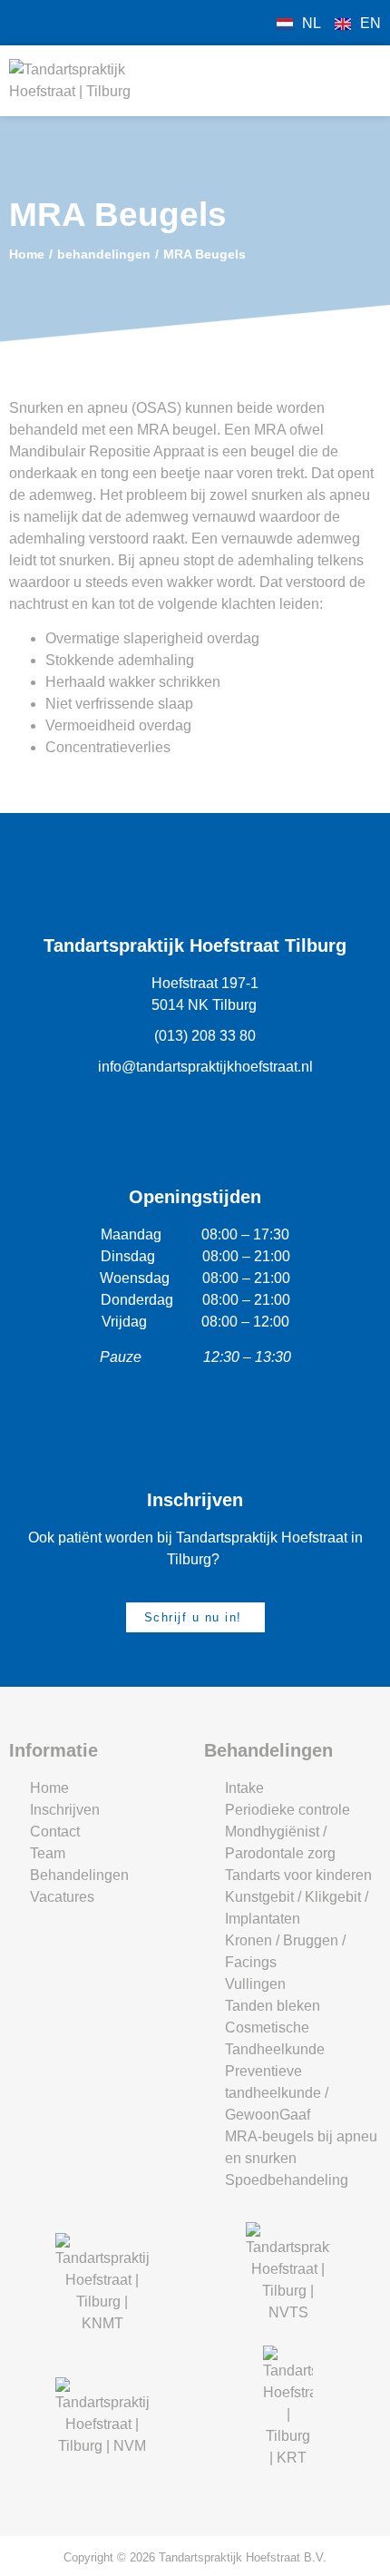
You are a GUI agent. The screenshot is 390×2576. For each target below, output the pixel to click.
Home (27, 254)
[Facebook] (23, 23)
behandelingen (104, 254)
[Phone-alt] (54, 23)
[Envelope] (86, 23)
